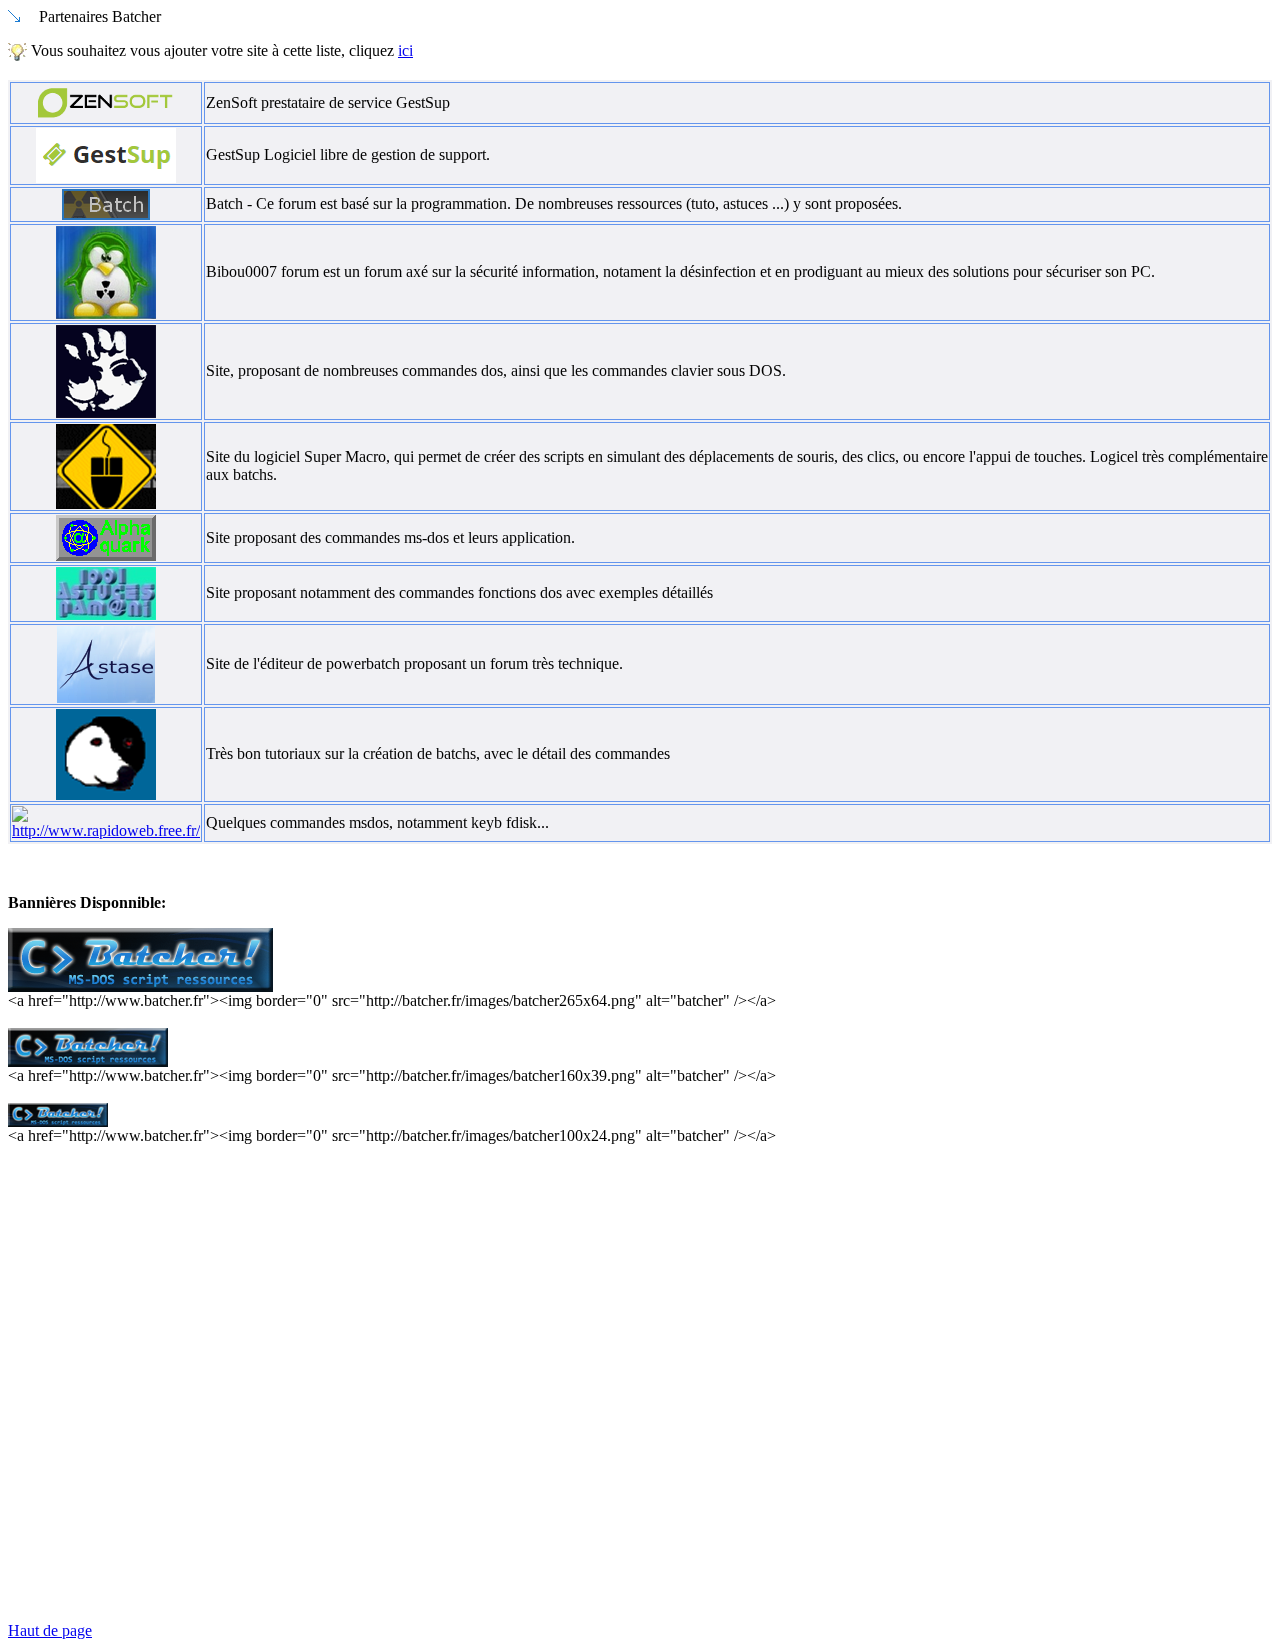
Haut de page (50, 1630)
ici (405, 50)
